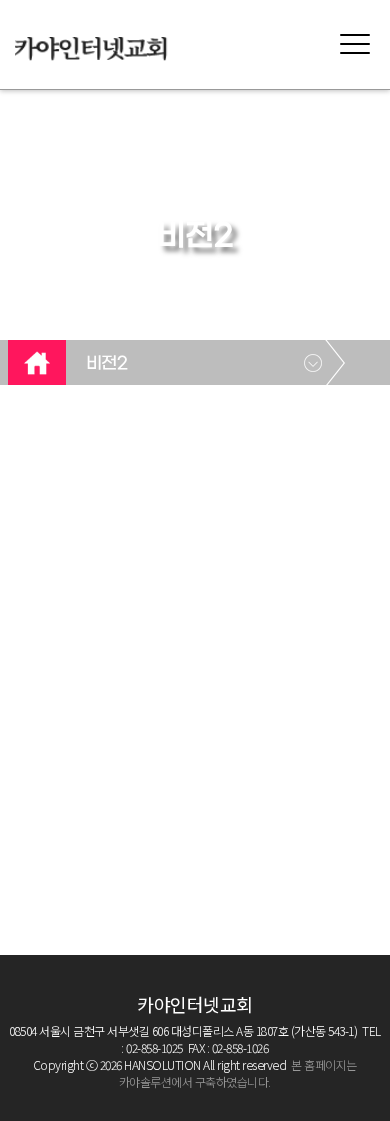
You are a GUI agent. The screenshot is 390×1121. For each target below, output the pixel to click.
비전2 (107, 364)
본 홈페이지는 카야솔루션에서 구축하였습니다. (238, 1073)
